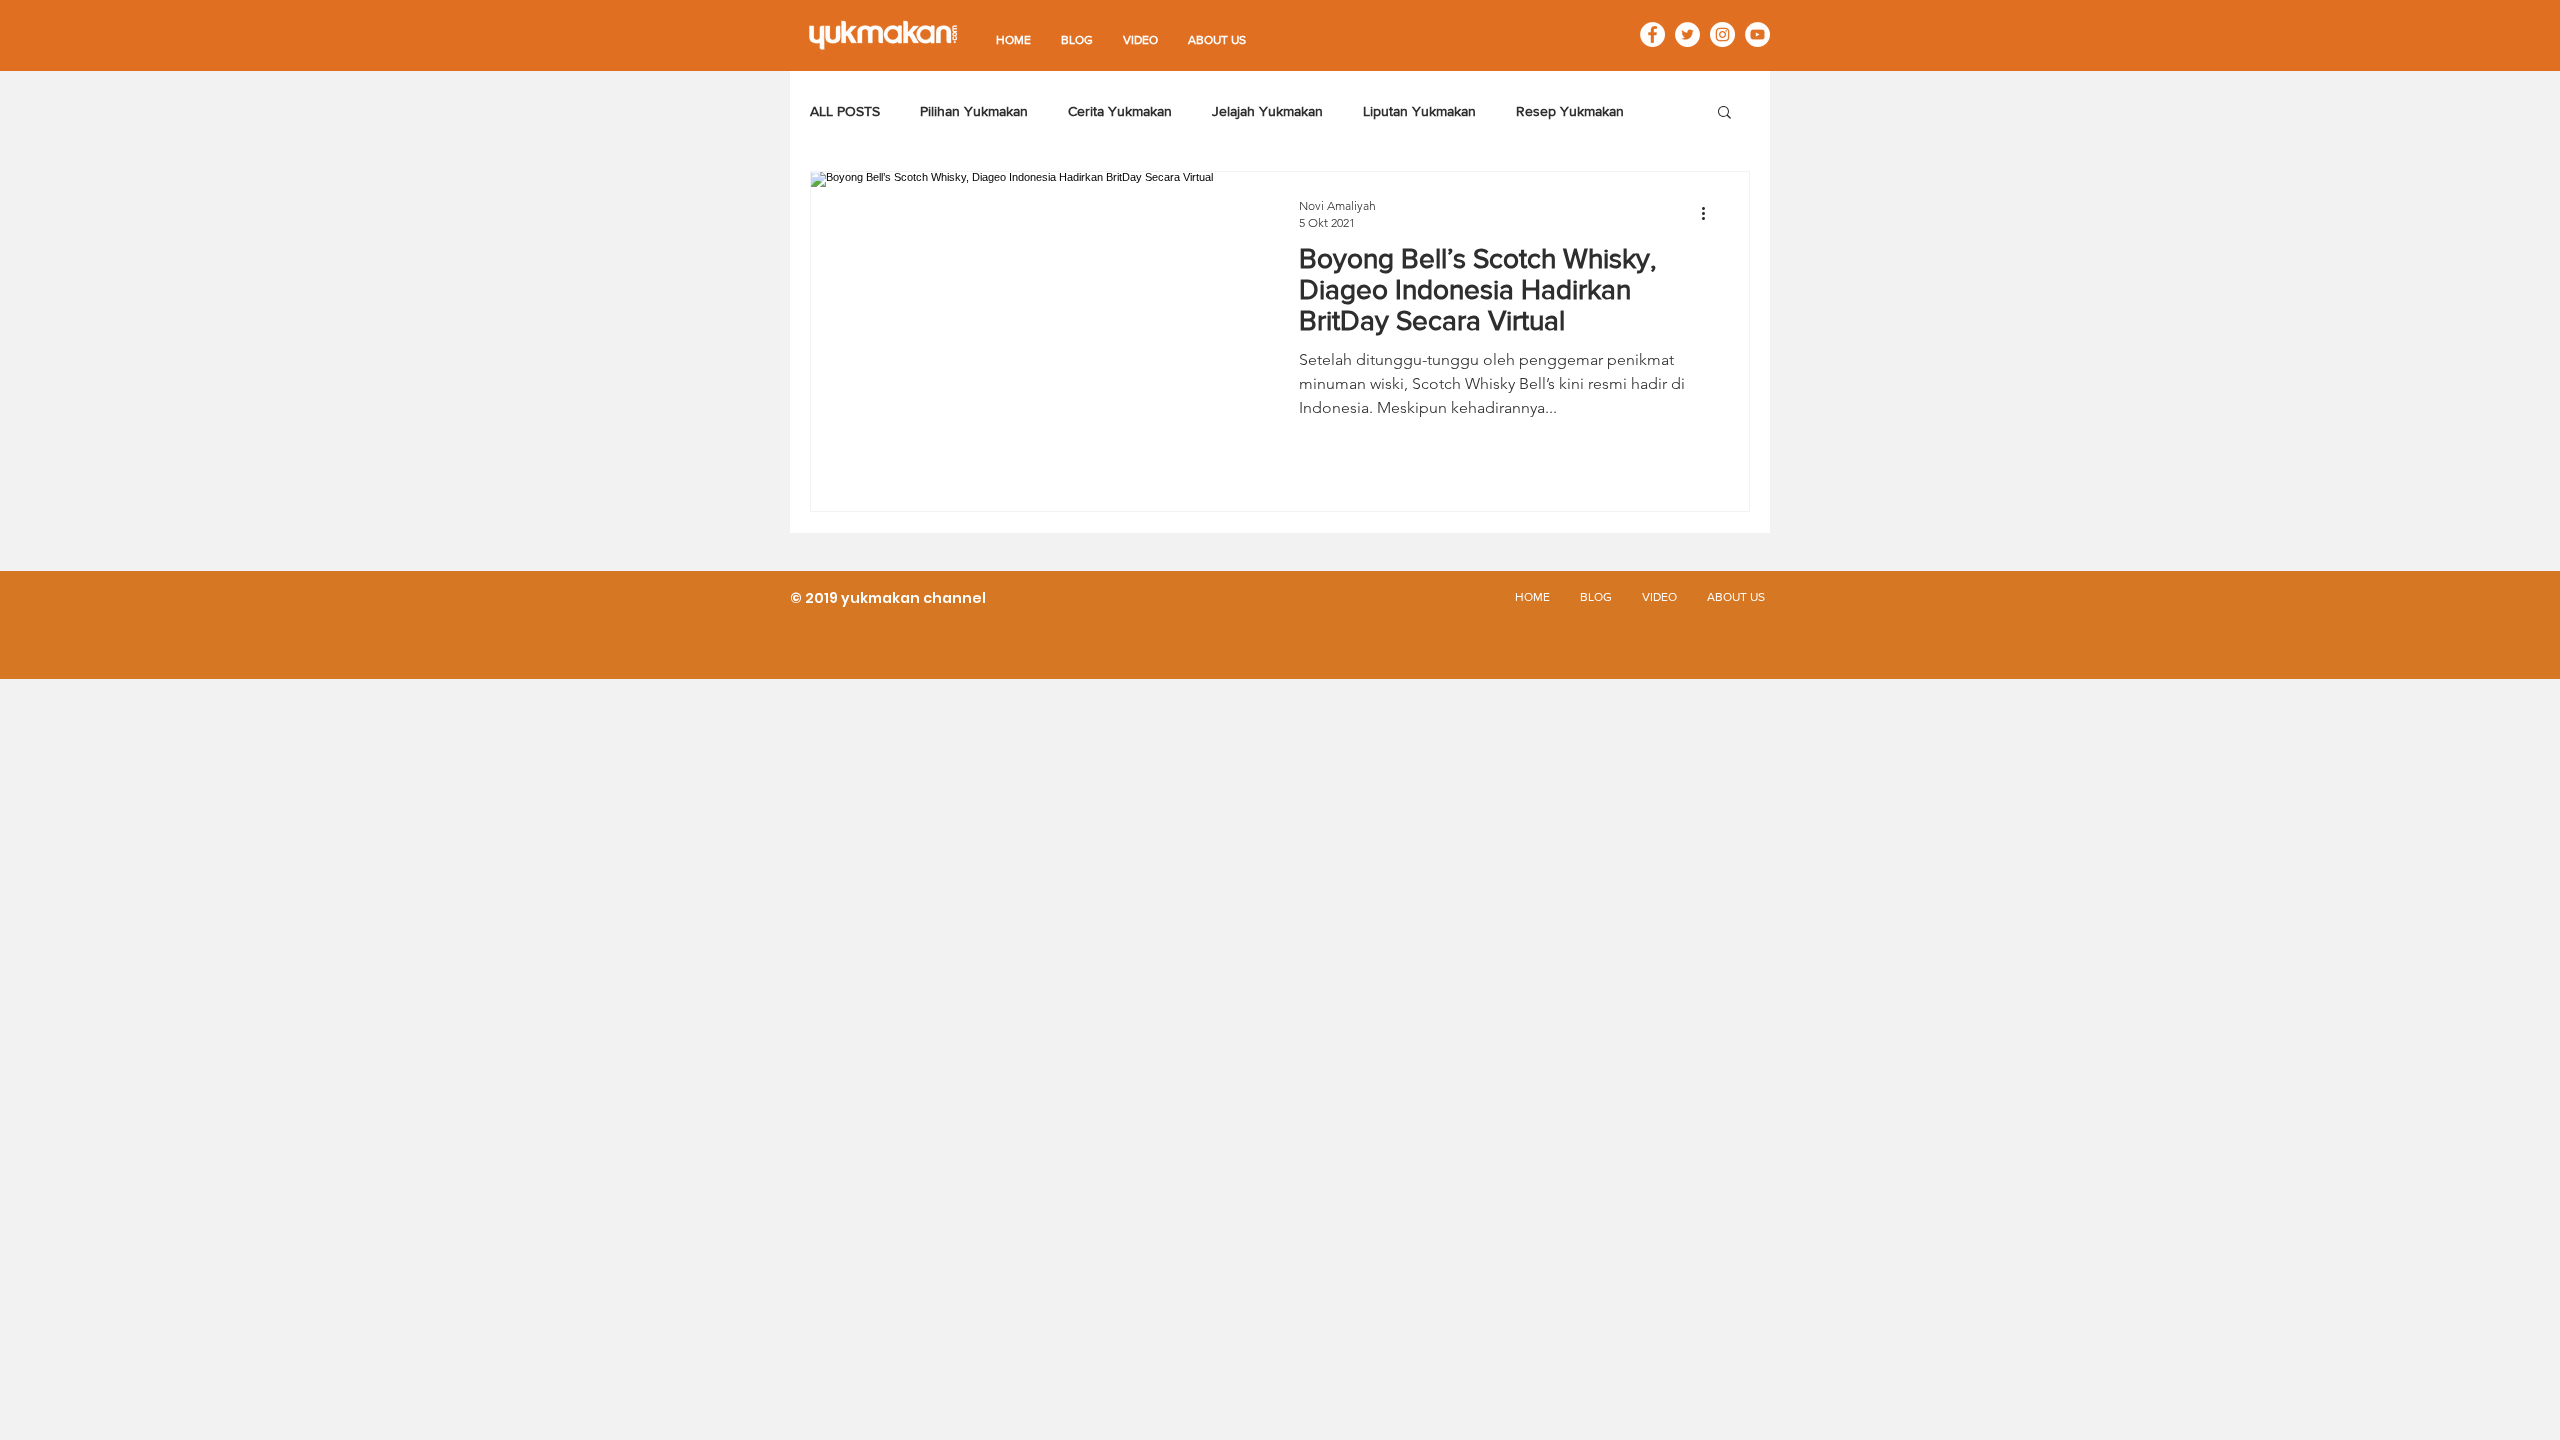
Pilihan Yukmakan (974, 111)
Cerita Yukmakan (1120, 111)
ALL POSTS (845, 111)
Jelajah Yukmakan (1267, 111)
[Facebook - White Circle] (1652, 34)
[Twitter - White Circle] (1687, 34)
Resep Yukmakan (1570, 111)
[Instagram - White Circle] (1722, 34)
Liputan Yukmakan (1419, 111)
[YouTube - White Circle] (1757, 34)
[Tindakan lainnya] (1710, 213)
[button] (1724, 113)
